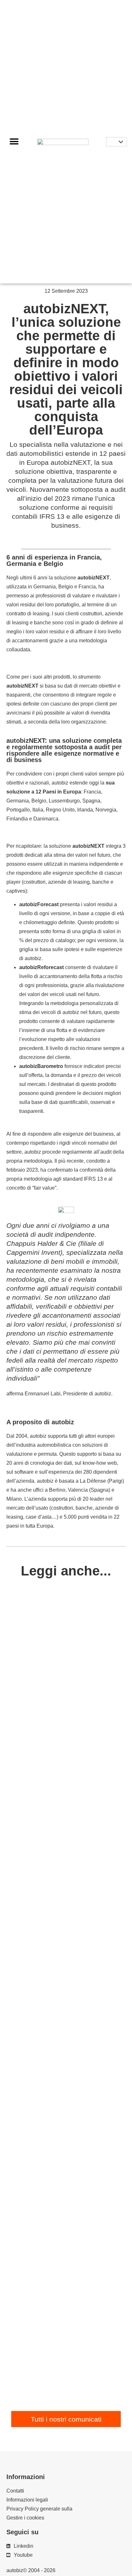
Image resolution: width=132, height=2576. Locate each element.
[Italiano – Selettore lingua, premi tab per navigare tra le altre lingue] (116, 142)
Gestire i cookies (25, 2518)
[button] (14, 142)
